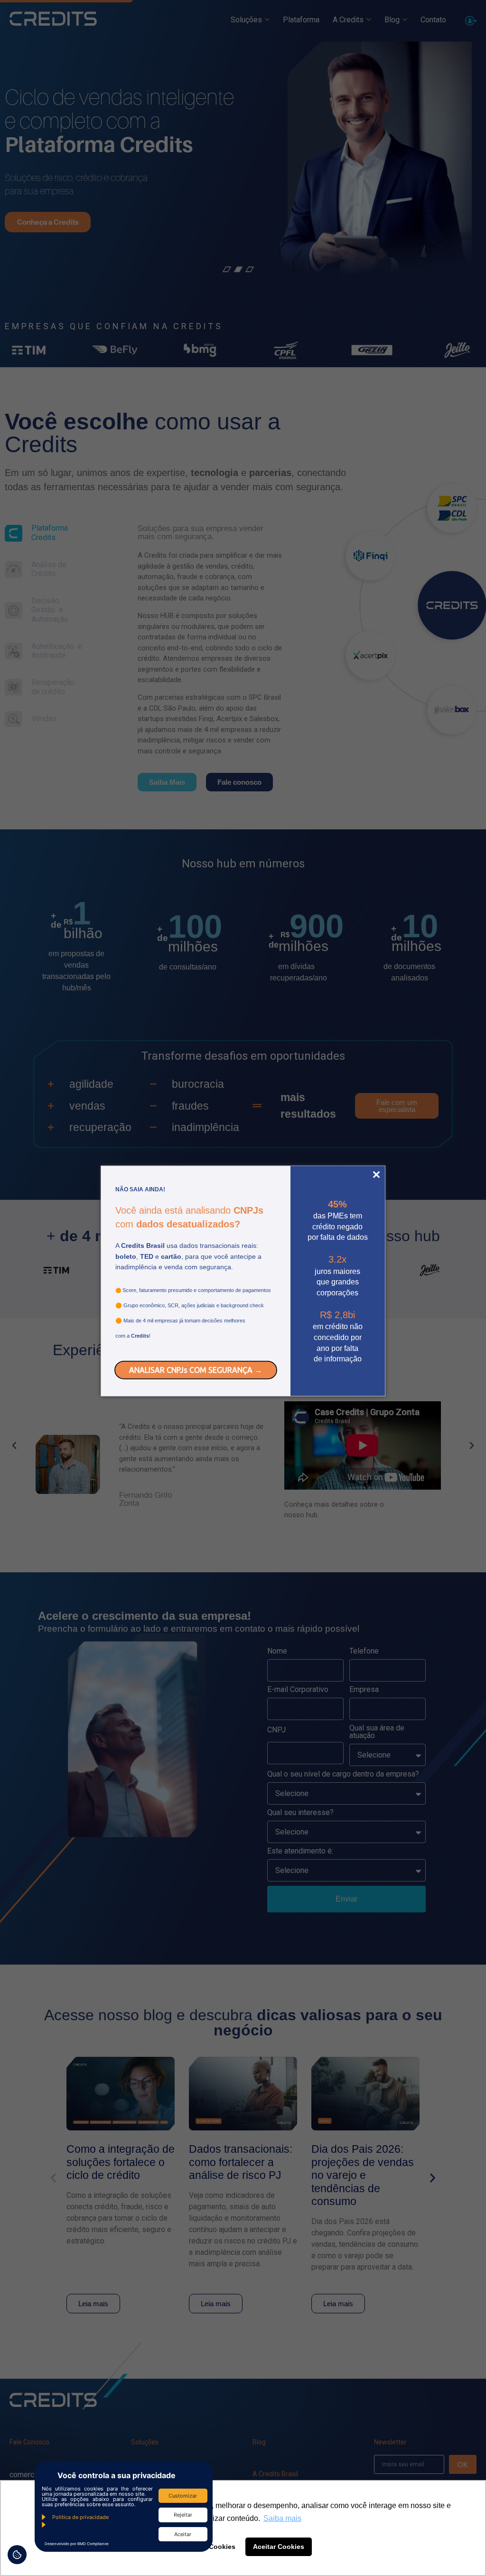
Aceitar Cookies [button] (279, 2547)
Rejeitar (183, 2515)
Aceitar (183, 2534)
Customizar (183, 2496)
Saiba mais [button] (282, 2518)
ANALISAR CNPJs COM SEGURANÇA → (196, 1370)
